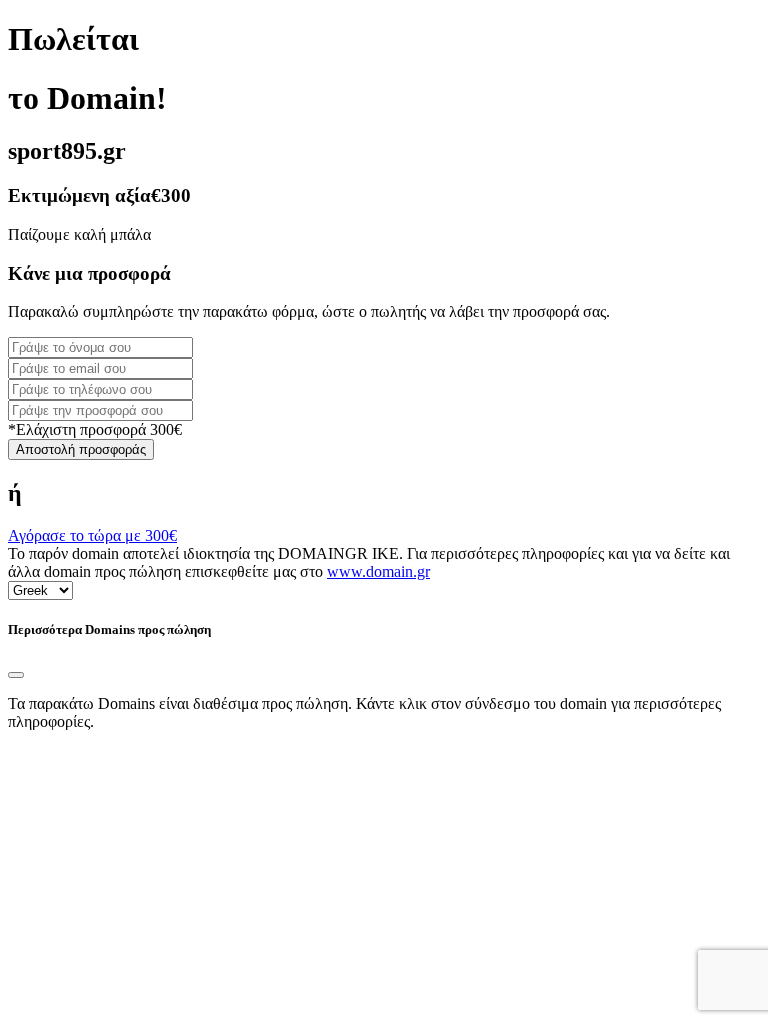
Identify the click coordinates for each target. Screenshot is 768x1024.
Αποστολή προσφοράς (81, 449)
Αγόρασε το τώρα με (92, 535)
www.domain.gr (378, 571)
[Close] (16, 675)
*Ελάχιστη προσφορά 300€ (95, 429)
